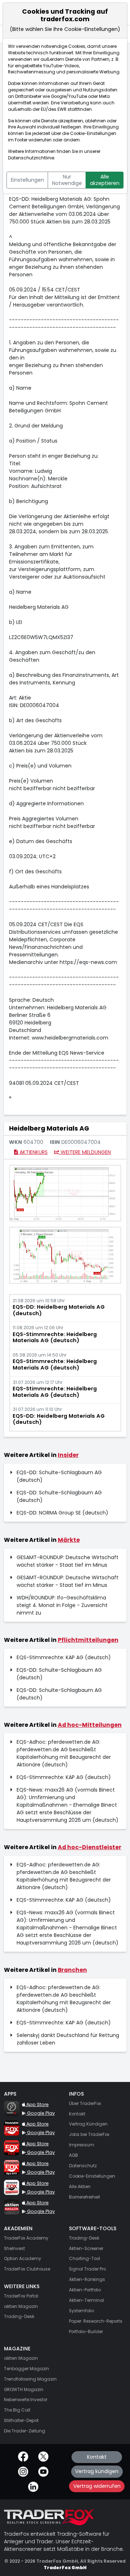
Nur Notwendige (67, 180)
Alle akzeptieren (105, 180)
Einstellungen (27, 180)
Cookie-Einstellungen (93, 133)
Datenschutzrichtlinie (31, 158)
